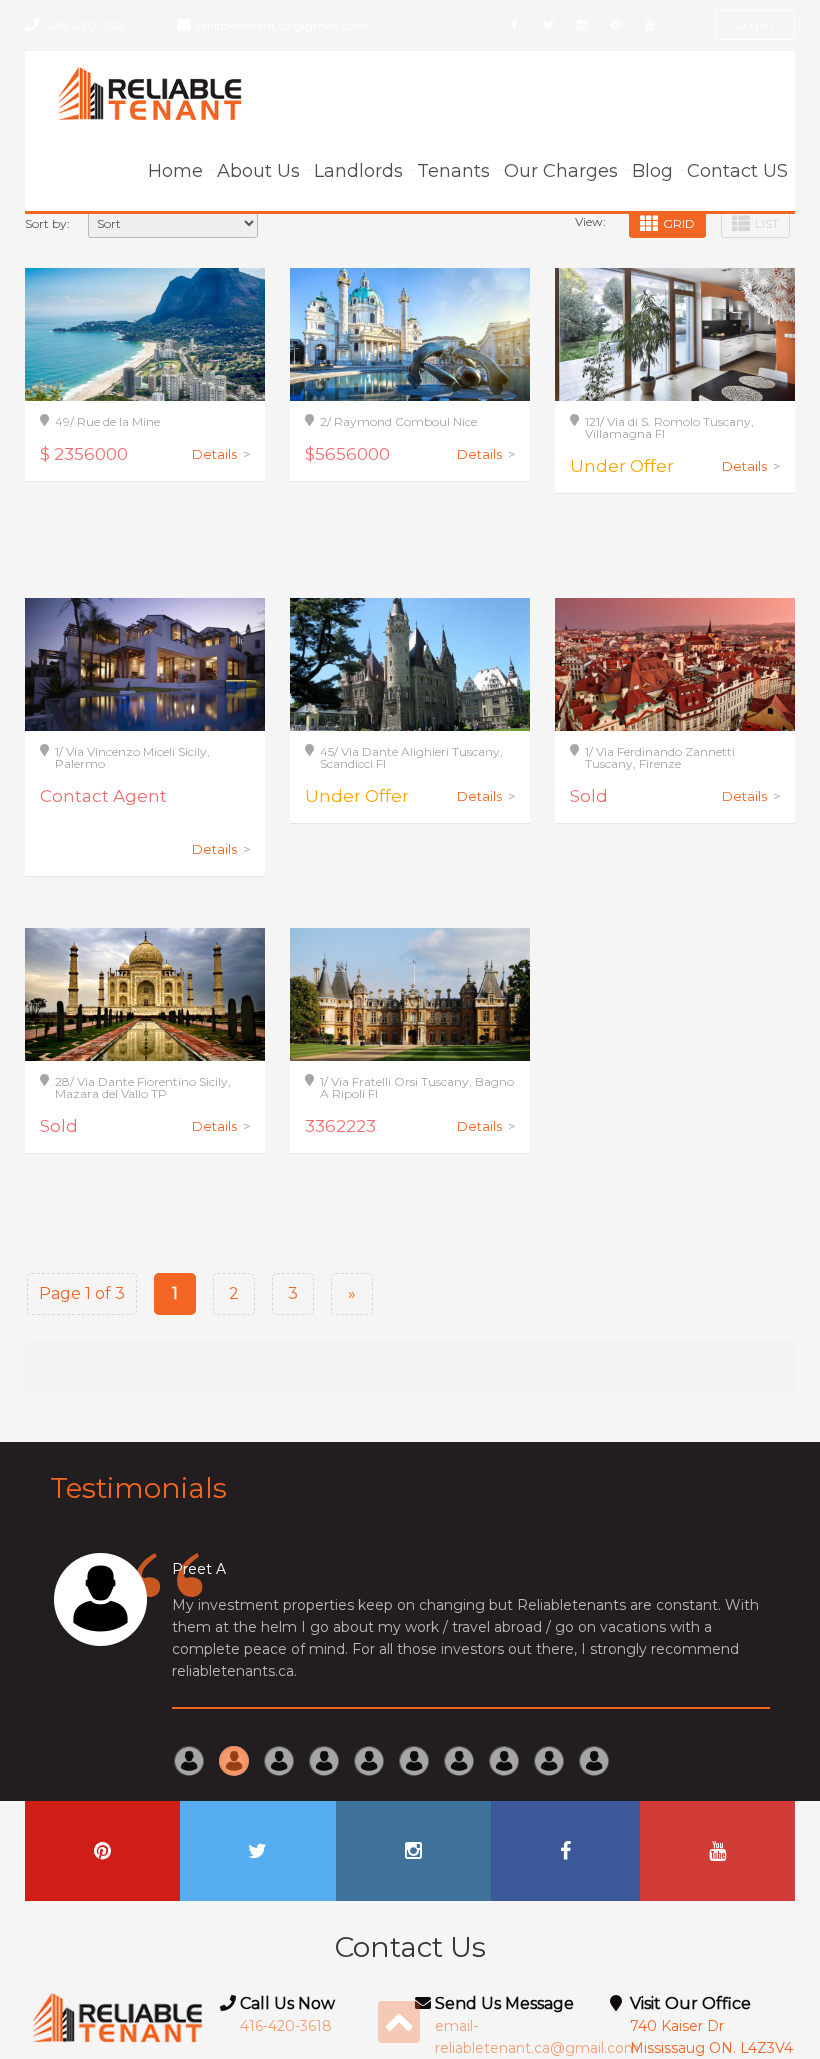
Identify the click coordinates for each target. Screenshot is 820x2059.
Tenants (453, 171)
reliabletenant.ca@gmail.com (282, 25)
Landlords (358, 171)
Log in (755, 24)
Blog (652, 171)
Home (175, 171)
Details (221, 454)
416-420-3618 (87, 25)
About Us (258, 171)
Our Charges (561, 171)
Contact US (737, 171)
